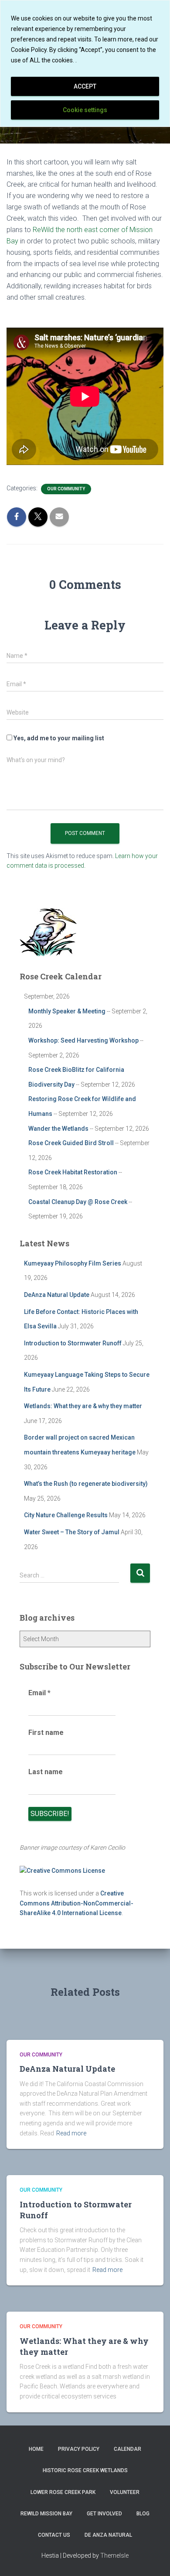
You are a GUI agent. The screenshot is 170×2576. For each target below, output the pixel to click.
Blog (143, 2514)
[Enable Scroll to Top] (153, 2559)
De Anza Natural (108, 2535)
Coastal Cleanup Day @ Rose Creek (78, 1202)
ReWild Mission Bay (46, 2514)
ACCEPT (85, 86)
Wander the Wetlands (58, 1129)
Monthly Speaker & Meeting (67, 1011)
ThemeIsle (114, 2555)
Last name (46, 1772)
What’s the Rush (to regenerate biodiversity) (86, 1484)
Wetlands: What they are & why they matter (83, 1406)
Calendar (127, 2449)
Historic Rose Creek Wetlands (85, 2470)
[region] (85, 63)
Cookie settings (85, 110)
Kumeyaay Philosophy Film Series (73, 1263)
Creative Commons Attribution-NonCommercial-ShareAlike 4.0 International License (76, 1903)
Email (39, 1693)
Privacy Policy (79, 2449)
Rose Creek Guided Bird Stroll (71, 1143)
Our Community (66, 489)
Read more (71, 2133)
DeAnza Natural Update (57, 1295)
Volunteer (125, 2492)
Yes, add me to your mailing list (58, 738)
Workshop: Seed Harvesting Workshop (83, 1040)
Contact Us (54, 2535)
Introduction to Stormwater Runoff (73, 1343)
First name (46, 1733)
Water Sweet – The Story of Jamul (72, 1532)
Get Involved (104, 2514)
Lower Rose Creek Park (63, 2492)
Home (36, 2449)
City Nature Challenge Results (66, 1515)
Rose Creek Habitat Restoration (73, 1172)
